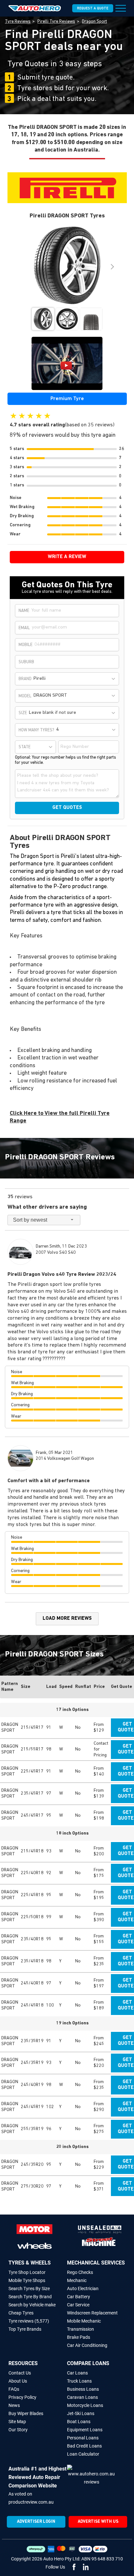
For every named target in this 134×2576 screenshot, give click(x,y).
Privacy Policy (22, 2397)
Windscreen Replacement (92, 2313)
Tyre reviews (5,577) (29, 2321)
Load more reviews (67, 1619)
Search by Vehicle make (32, 2305)
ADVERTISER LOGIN (36, 2522)
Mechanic (77, 2280)
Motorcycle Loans (85, 2405)
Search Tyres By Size (29, 2289)
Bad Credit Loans (84, 2446)
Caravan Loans (82, 2397)
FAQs (14, 2389)
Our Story (18, 2430)
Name (24, 611)
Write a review (67, 557)
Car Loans (77, 2373)
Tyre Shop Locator (27, 2272)
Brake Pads (79, 2337)
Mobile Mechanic (84, 2321)
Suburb (26, 662)
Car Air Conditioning (87, 2345)
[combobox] (75, 679)
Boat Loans (79, 2422)
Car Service (78, 2305)
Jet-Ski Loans (81, 2413)
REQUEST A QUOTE (93, 9)
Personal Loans (83, 2438)
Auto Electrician (83, 2289)
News (14, 2405)
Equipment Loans (85, 2430)
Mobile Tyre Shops (27, 2280)
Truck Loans (79, 2381)
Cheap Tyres (21, 2313)
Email (24, 628)
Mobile (26, 645)
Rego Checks (80, 2272)
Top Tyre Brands (25, 2329)
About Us (18, 2381)
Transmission (80, 2329)
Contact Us (20, 2373)
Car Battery (79, 2297)
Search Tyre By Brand (30, 2297)
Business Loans (83, 2389)
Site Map (17, 2422)
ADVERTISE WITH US (98, 2522)
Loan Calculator (83, 2454)
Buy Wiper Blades (26, 2413)
